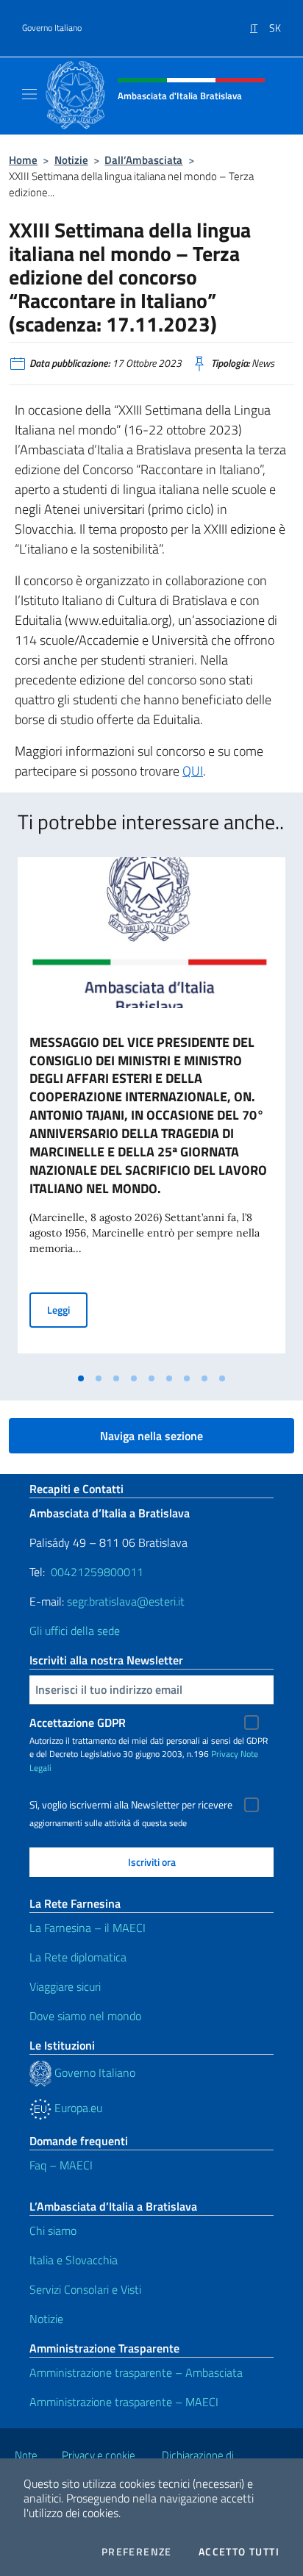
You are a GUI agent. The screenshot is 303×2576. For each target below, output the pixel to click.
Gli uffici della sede (75, 1631)
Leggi (67, 1309)
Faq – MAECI (61, 2165)
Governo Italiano (52, 28)
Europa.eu (77, 2108)
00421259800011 (97, 1572)
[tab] (81, 1378)
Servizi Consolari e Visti (85, 2289)
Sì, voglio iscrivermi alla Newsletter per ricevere (131, 1805)
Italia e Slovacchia (74, 2260)
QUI (193, 771)
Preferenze (137, 2552)
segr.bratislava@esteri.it (126, 1601)
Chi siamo (53, 2230)
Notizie (71, 160)
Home (23, 160)
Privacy (225, 1754)
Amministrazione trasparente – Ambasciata (136, 2372)
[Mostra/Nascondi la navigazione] (29, 94)
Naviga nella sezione (151, 1436)
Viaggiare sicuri (65, 1986)
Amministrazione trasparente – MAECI (124, 2402)
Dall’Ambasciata (143, 160)
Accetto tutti (239, 2552)
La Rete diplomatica (78, 1957)
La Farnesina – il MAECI (88, 1928)
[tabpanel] (151, 1111)
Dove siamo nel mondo (85, 2016)
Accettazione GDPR (78, 1722)
